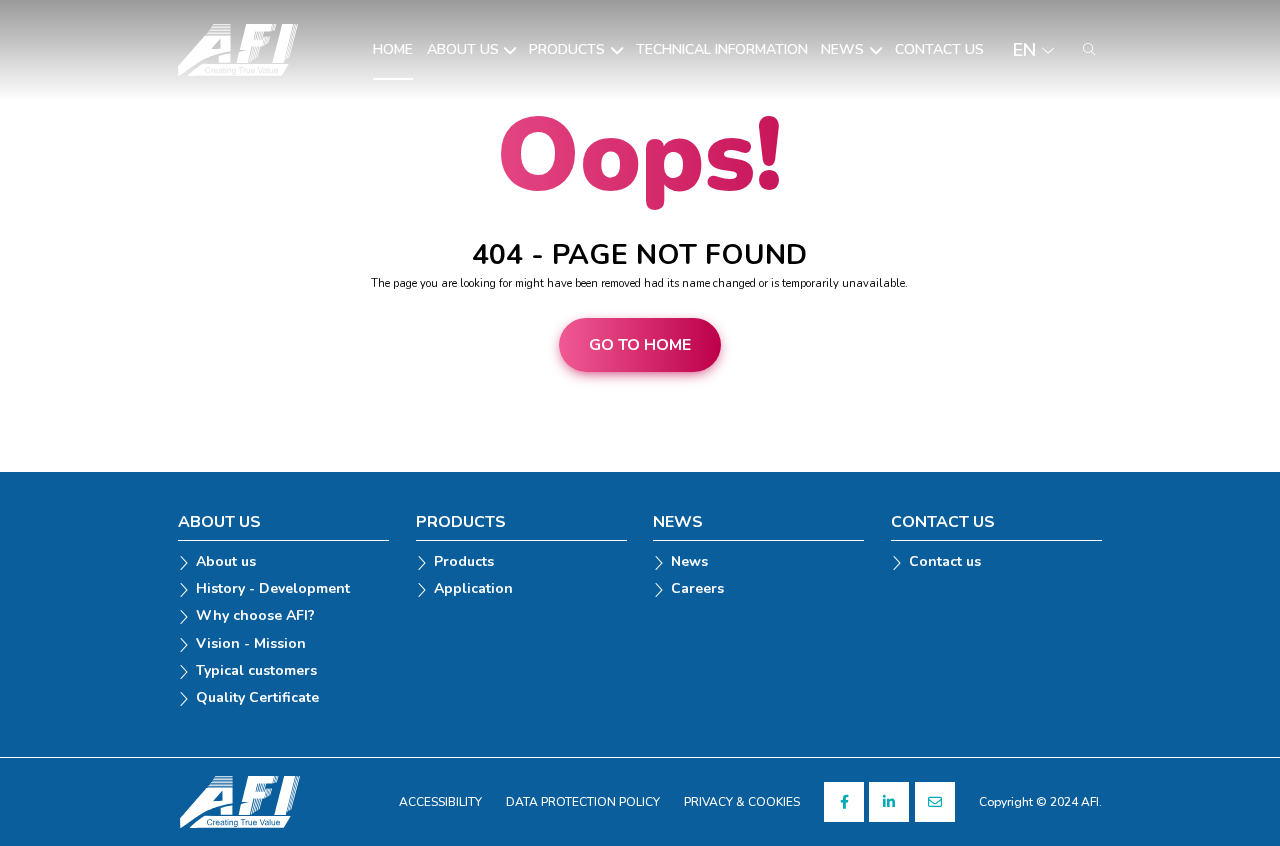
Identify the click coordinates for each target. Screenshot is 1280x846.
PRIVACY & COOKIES (742, 802)
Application (473, 589)
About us (463, 50)
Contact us (939, 50)
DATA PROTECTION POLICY (583, 802)
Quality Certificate (257, 698)
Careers (697, 589)
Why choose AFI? (255, 616)
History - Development (273, 589)
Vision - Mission (251, 644)
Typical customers (256, 671)
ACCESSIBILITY (440, 802)
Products (567, 50)
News (842, 50)
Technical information (722, 50)
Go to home (640, 345)
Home (393, 50)
